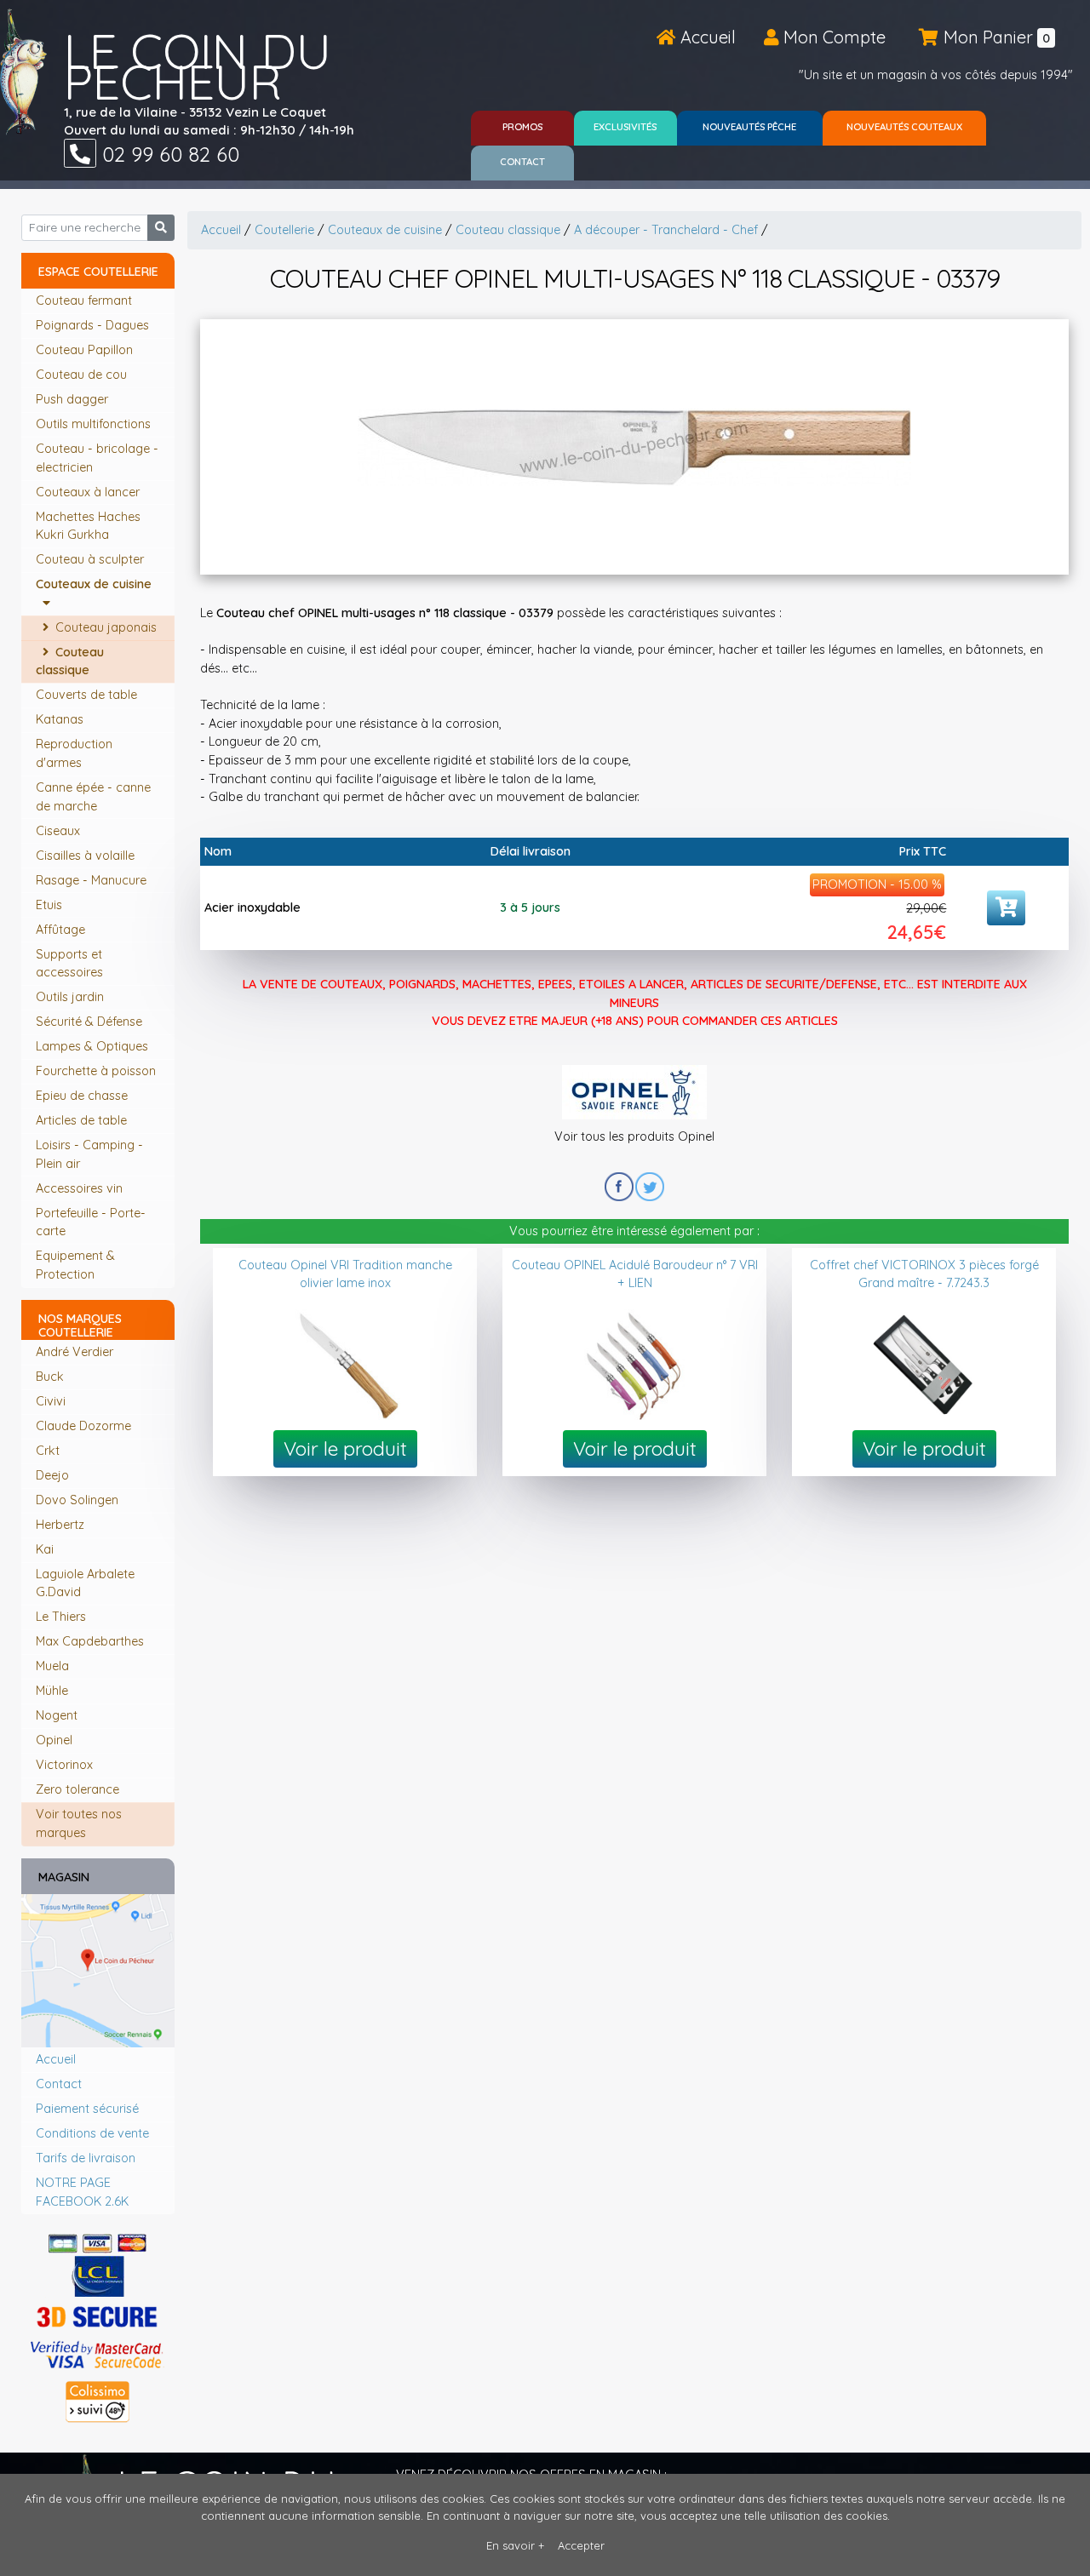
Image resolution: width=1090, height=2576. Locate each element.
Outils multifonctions (95, 424)
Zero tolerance (77, 1789)
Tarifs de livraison (86, 2158)
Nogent (57, 1715)
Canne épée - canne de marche (93, 797)
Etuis (51, 905)
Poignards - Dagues (94, 325)
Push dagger (74, 399)
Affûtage (62, 930)
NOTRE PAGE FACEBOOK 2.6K (82, 2192)
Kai (45, 1549)
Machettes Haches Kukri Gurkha (88, 526)
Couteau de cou (83, 375)
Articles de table (83, 1120)
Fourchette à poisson (98, 1071)
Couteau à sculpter (92, 559)
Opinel (54, 1740)
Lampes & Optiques (94, 1046)
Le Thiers (61, 1617)
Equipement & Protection (75, 1265)
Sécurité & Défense (91, 1022)
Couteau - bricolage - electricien (97, 458)
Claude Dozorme (83, 1426)
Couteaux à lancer (89, 492)
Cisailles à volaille (87, 856)
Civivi (51, 1401)
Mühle (52, 1691)
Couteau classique (70, 661)
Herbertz (60, 1525)
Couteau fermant (86, 301)
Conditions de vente (92, 2133)
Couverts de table (88, 695)
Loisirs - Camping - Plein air (89, 1154)
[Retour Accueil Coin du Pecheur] (23, 72)
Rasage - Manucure (93, 880)
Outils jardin (72, 997)
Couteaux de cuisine (94, 593)
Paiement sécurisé (87, 2109)
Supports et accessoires (71, 964)
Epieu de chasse (83, 1096)
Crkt (48, 1451)
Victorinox (64, 1765)
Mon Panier (995, 37)
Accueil (706, 37)
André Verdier (75, 1352)
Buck (50, 1377)
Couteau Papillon (86, 350)
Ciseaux (60, 831)
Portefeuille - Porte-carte (91, 1222)
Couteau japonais (104, 627)
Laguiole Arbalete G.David (85, 1583)
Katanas (61, 719)
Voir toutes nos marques (79, 1823)
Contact (59, 2084)
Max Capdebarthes (90, 1641)
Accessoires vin (81, 1188)
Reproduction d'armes (74, 753)
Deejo (52, 1475)
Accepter (581, 2545)
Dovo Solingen (77, 1500)
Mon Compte (832, 37)
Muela (52, 1666)
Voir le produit (345, 1448)
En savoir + (515, 2545)
